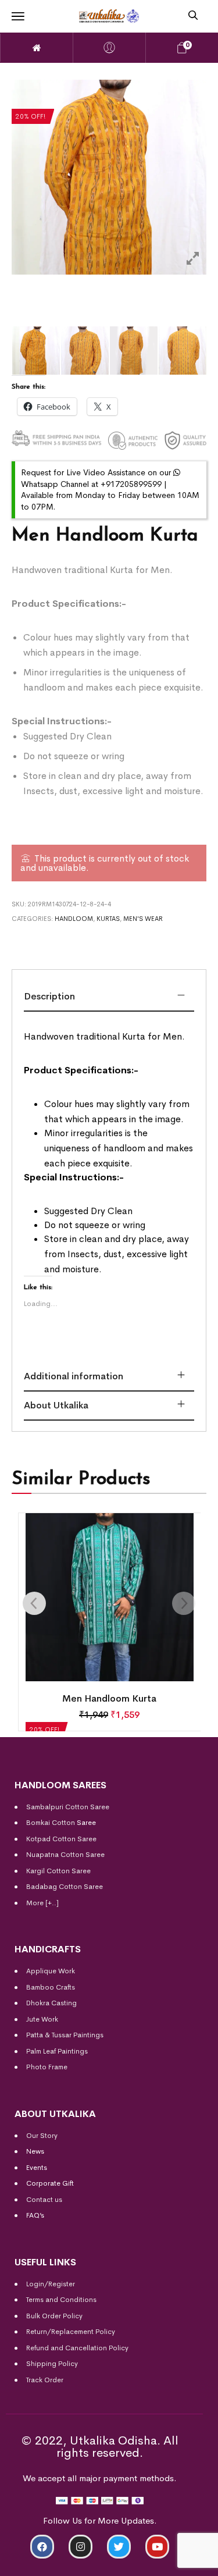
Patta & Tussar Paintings (65, 2035)
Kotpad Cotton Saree (61, 1839)
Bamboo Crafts (51, 1987)
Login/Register (51, 2284)
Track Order (45, 2380)
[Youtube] (157, 2547)
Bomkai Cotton (51, 1823)
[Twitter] (119, 2547)
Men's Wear (143, 919)
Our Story (42, 2136)
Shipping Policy (52, 2364)
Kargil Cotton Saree (58, 1871)
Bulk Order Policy (54, 2316)
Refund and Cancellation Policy (77, 2348)
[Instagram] (81, 2547)
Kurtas (108, 919)
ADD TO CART (51, 2562)
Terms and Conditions (61, 2300)
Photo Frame (47, 2067)
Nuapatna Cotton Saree (65, 1855)
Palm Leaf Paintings (57, 2051)
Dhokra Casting (51, 2003)
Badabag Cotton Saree (65, 1887)
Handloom (74, 919)
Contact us (44, 2200)
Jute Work (42, 2019)
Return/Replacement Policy (71, 2332)
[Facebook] (42, 2547)
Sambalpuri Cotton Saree (68, 1807)
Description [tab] (49, 996)
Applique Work (51, 1971)
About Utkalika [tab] (56, 1405)
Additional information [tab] (74, 1376)
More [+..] (42, 1903)
